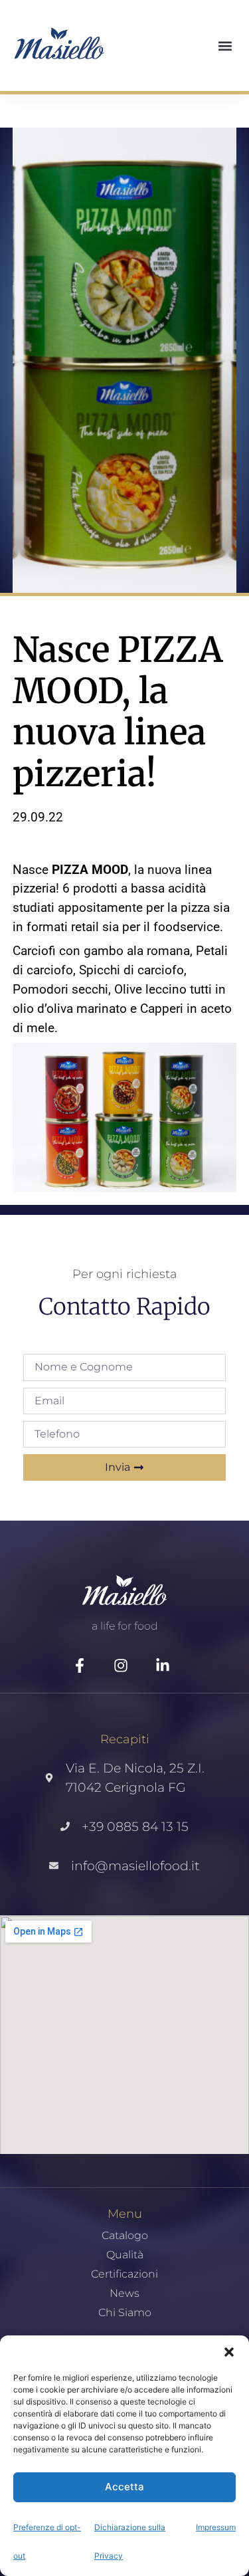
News (124, 2294)
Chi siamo (125, 2313)
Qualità (125, 2255)
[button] (229, 2352)
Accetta (124, 2487)
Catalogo (125, 2236)
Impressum (216, 2527)
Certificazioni (124, 2274)
